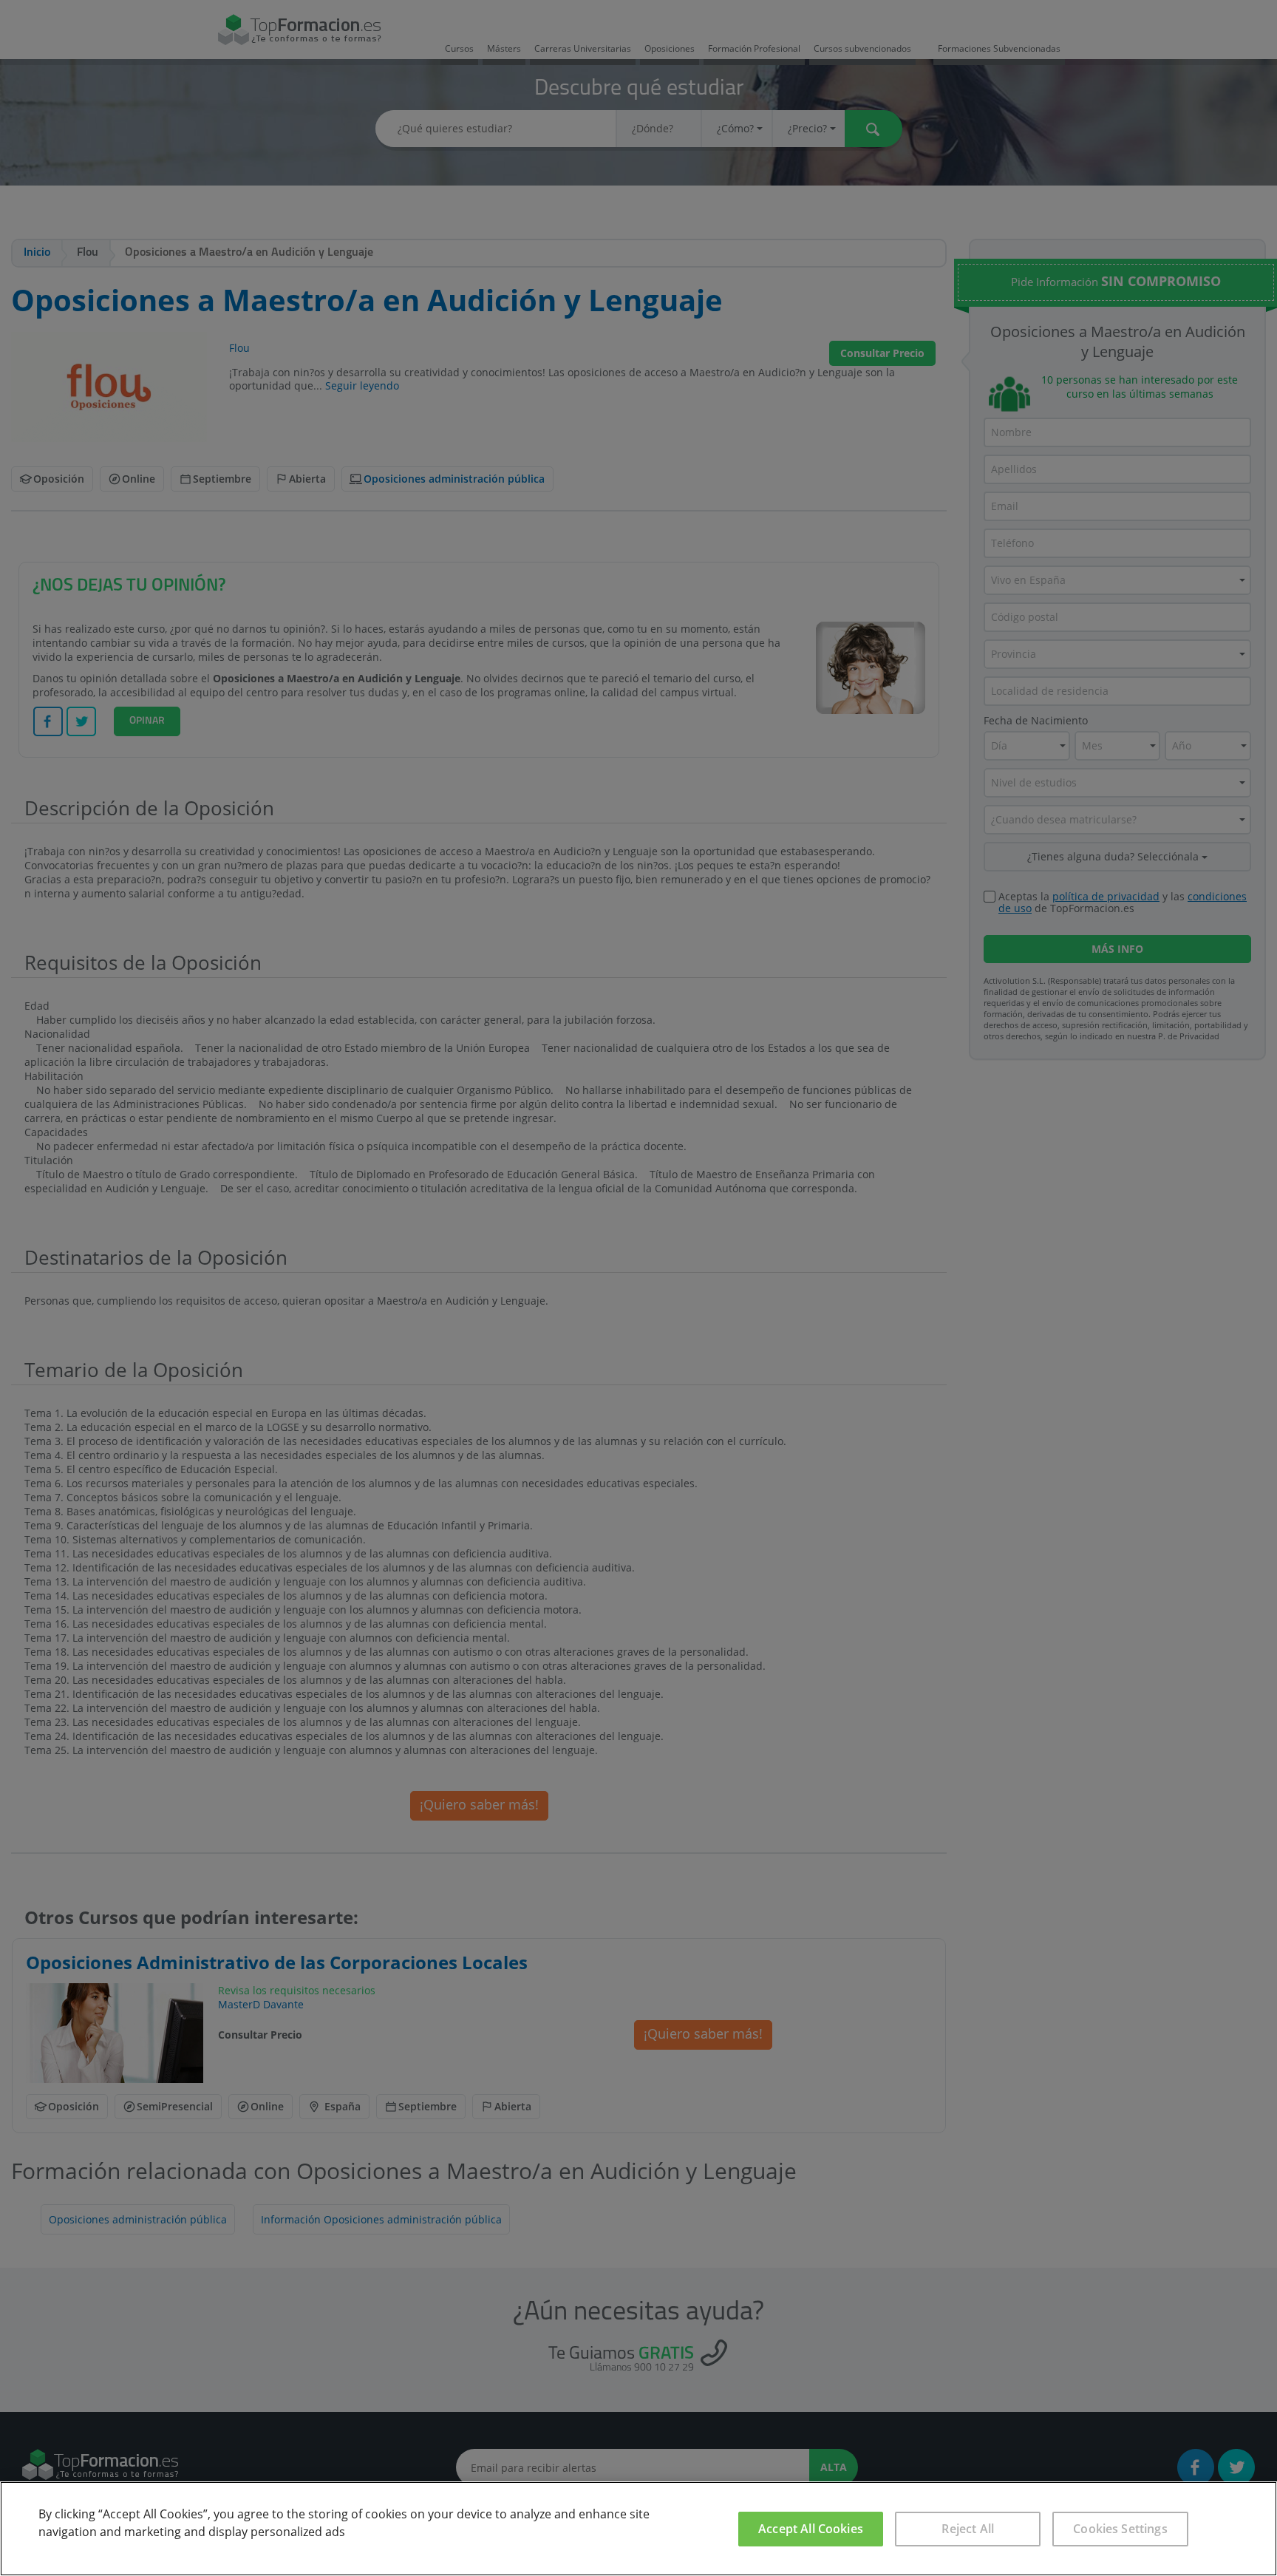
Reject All (968, 2529)
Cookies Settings (1120, 2529)
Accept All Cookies (811, 2529)
